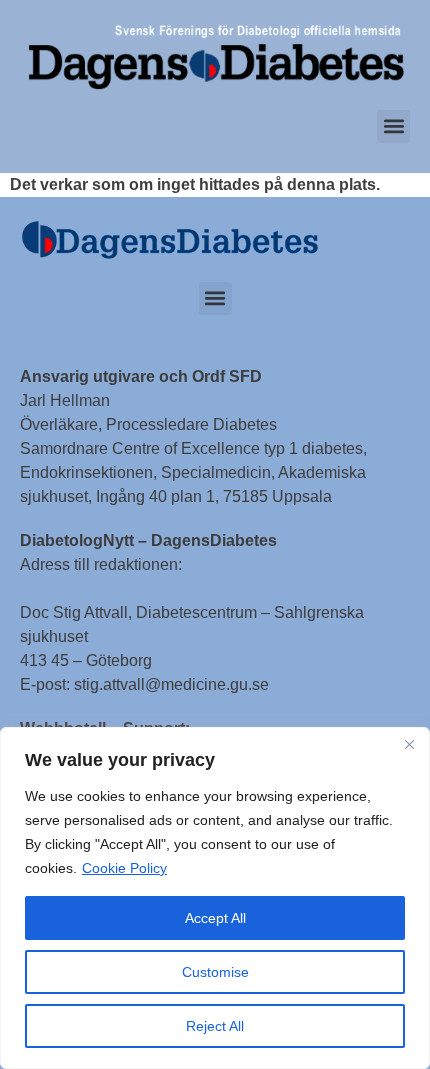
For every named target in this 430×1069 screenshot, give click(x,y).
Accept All (215, 918)
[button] (393, 126)
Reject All (215, 1026)
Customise (215, 972)
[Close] (409, 744)
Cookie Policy (124, 868)
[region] (215, 898)
